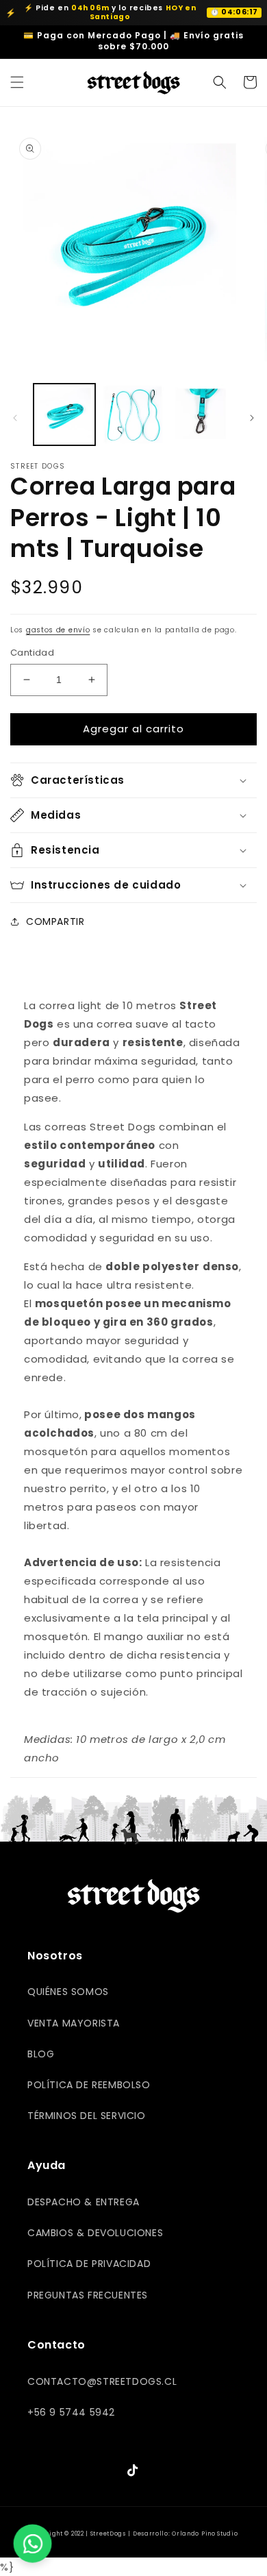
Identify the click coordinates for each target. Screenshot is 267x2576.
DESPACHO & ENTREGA (84, 2202)
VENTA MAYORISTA (74, 2023)
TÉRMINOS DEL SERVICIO (87, 2116)
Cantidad (32, 653)
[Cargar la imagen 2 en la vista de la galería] (133, 414)
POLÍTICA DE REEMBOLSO (89, 2085)
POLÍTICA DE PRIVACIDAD (89, 2264)
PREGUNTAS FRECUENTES (88, 2295)
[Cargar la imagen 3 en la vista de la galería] (202, 414)
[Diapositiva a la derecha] (252, 418)
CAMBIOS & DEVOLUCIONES (95, 2233)
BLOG (41, 2054)
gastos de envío (58, 630)
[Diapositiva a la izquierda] (15, 418)
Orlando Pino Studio (205, 2534)
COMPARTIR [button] (55, 921)
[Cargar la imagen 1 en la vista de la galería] (64, 414)
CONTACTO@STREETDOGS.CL (102, 2381)
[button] (17, 82)
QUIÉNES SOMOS (68, 1992)
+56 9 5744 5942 (71, 2412)
